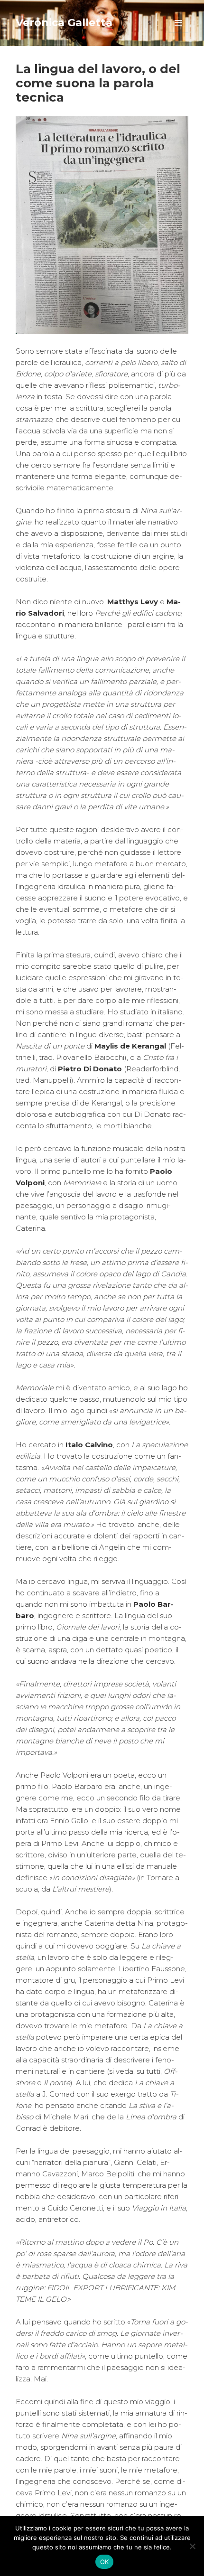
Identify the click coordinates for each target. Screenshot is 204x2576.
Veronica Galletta (64, 23)
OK (105, 2562)
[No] (192, 2546)
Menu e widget (179, 33)
